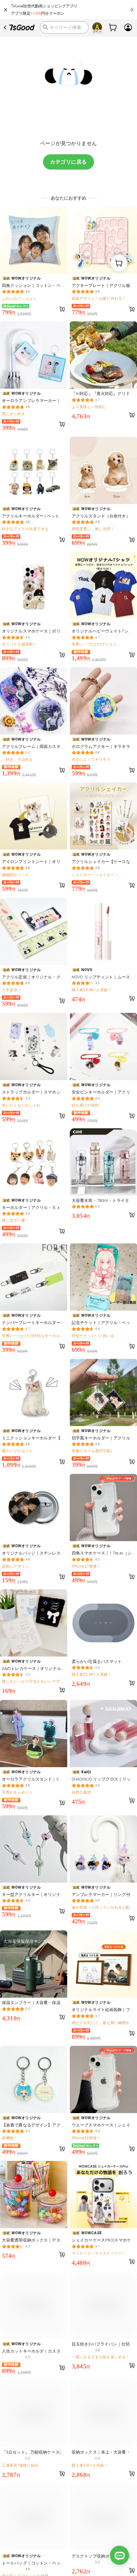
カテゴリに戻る (68, 162)
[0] (113, 27)
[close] (6, 10)
